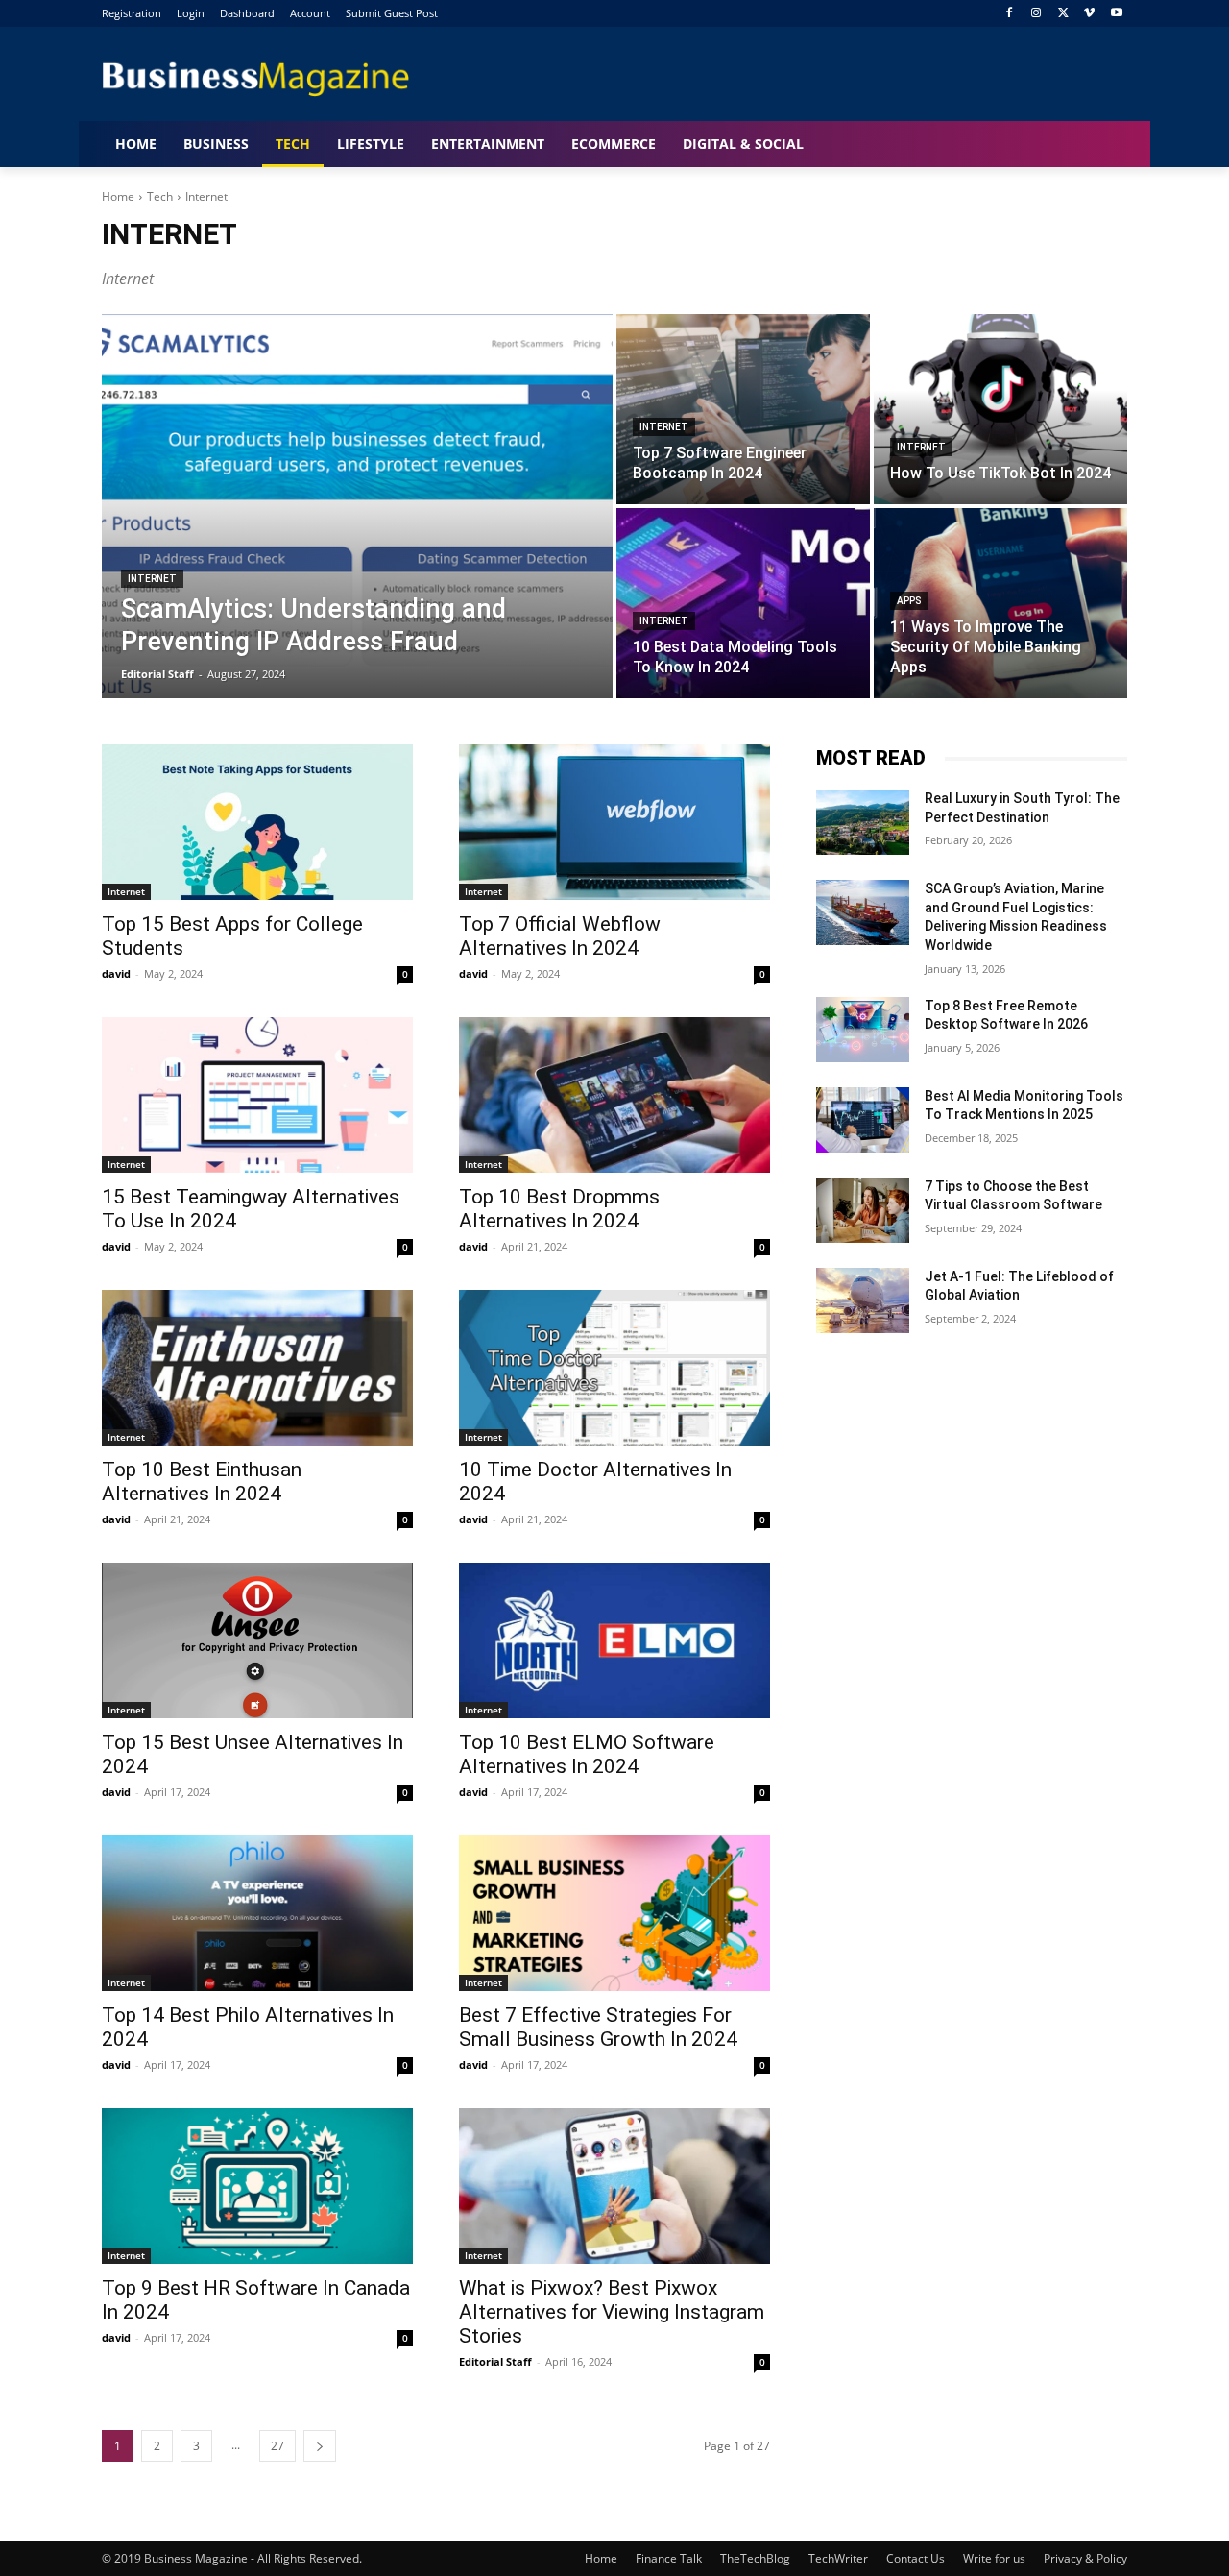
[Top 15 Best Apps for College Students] (257, 822)
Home (118, 196)
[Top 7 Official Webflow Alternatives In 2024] (614, 822)
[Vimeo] (1089, 14)
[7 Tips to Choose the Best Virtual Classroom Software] (863, 1210)
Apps (909, 601)
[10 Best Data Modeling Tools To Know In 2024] (743, 603)
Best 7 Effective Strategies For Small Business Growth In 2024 (598, 2027)
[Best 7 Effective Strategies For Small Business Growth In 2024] (614, 1913)
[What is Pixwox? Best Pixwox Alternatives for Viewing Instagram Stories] (614, 2186)
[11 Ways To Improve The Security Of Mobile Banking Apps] (1000, 603)
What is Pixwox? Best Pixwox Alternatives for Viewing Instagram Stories (612, 2312)
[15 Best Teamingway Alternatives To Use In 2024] (257, 1095)
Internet (152, 579)
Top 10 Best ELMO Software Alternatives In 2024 (587, 1754)
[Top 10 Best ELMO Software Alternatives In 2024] (614, 1640)
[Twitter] (1063, 14)
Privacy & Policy (1085, 2558)
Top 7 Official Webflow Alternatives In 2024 (560, 936)
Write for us (994, 2558)
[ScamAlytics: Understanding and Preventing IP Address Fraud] (357, 506)
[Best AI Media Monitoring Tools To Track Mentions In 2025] (863, 1120)
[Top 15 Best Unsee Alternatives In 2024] (257, 1640)
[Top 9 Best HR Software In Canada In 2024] (257, 2186)
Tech (160, 196)
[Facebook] (1010, 14)
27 (277, 2446)
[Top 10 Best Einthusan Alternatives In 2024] (257, 1368)
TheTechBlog (755, 2558)
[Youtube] (1116, 14)
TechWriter (838, 2558)
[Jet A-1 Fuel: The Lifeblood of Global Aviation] (863, 1300)
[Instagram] (1036, 14)
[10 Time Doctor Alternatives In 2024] (614, 1368)
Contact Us (916, 2558)
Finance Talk (669, 2558)
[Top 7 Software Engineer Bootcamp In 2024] (743, 409)
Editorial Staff (495, 2361)
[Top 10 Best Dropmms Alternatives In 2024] (614, 1095)
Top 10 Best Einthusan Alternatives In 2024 (202, 1482)
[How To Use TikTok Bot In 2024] (1000, 409)
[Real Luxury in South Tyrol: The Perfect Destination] (863, 822)
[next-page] (320, 2446)
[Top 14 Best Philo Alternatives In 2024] (257, 1913)
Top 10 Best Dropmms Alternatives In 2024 (559, 1209)
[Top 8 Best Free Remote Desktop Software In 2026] (863, 1030)
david (116, 973)
